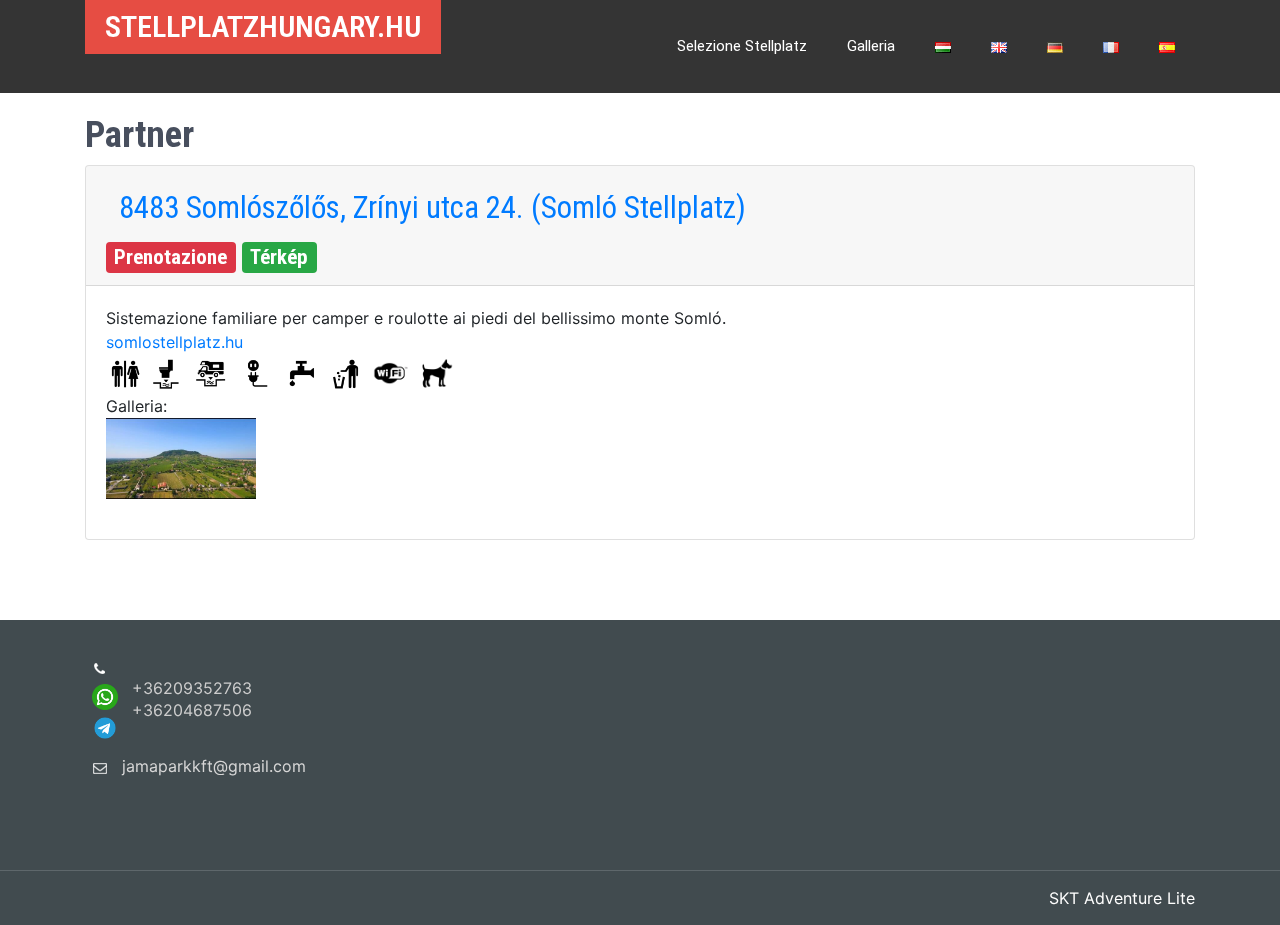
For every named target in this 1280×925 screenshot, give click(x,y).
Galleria (871, 46)
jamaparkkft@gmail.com (214, 766)
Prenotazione (170, 257)
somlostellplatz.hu (174, 342)
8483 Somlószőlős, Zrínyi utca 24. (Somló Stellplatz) (432, 207)
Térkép (279, 257)
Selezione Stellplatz (742, 46)
